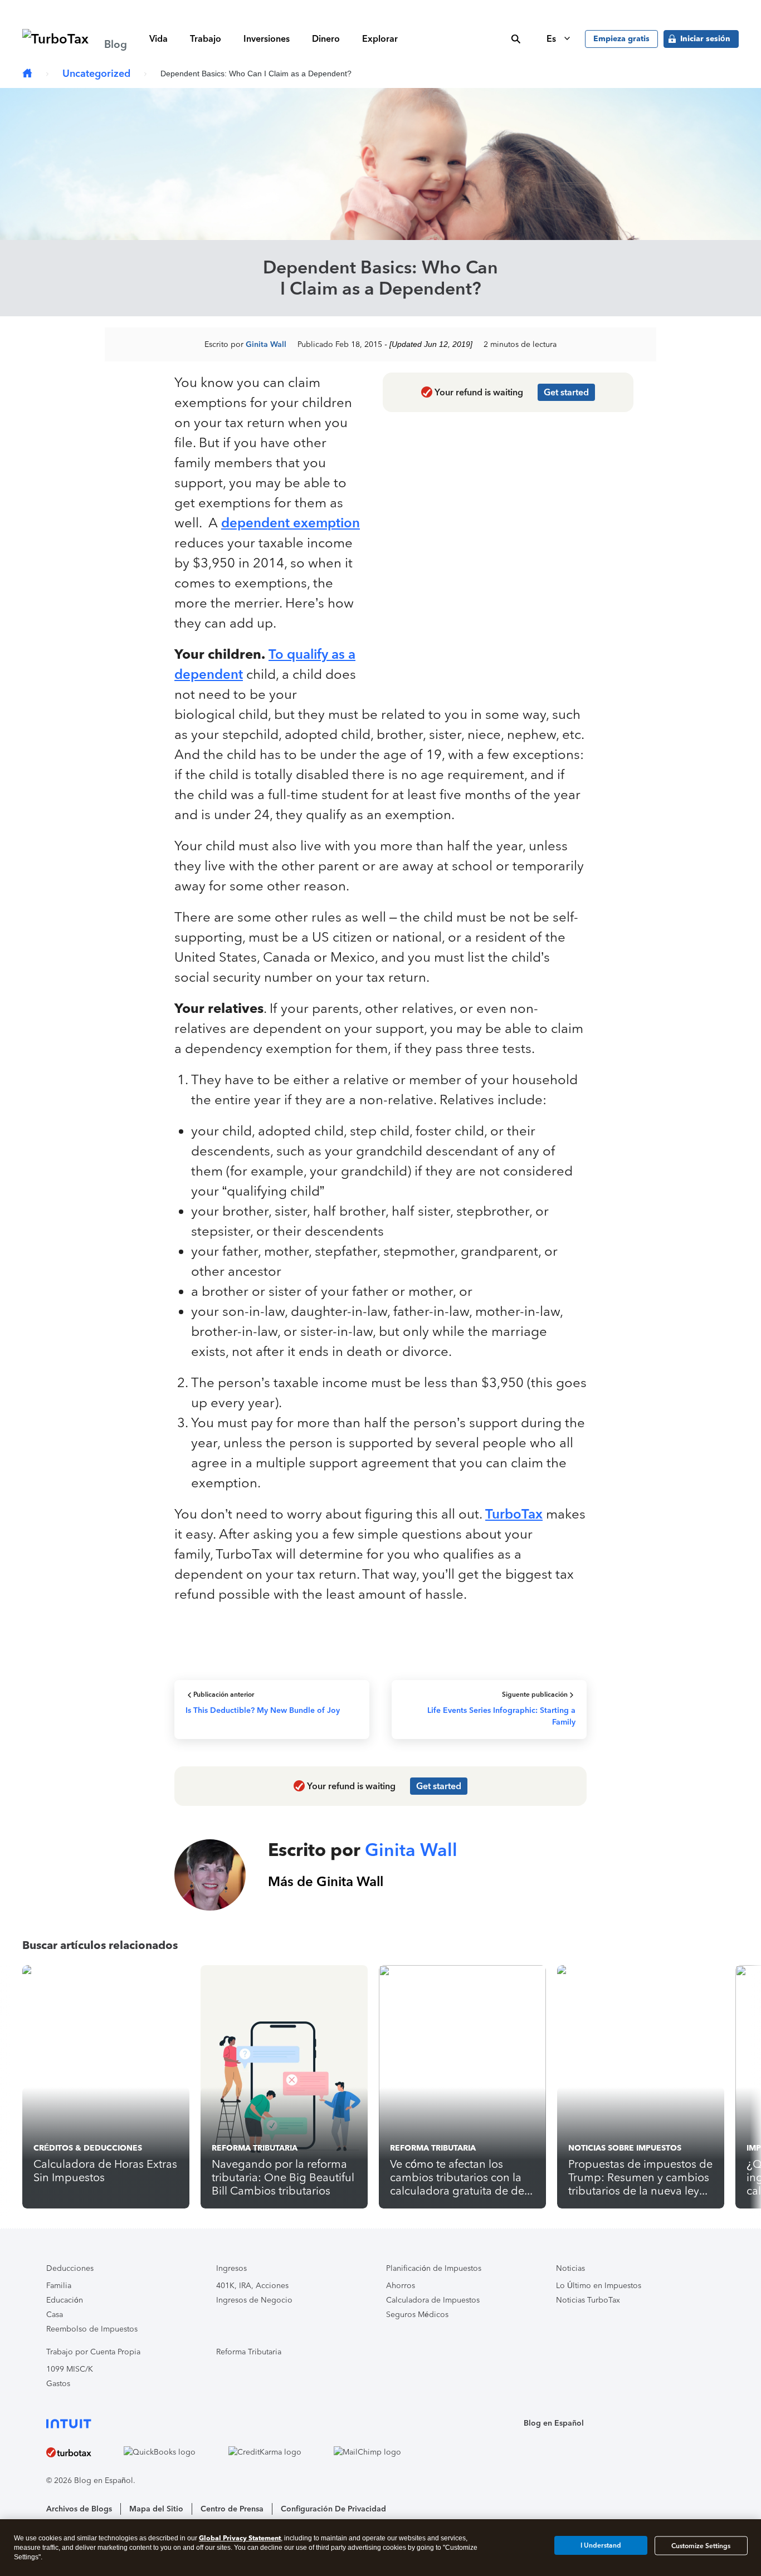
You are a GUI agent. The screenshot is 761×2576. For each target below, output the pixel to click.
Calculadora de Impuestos (433, 2300)
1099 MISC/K (70, 2369)
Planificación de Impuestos (434, 2268)
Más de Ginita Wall (326, 1881)
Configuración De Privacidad (333, 2509)
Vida (158, 39)
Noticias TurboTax (588, 2300)
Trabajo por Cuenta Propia (93, 2352)
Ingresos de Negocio (254, 2300)
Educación (65, 2300)
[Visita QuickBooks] (173, 2452)
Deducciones (70, 2268)
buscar (516, 39)
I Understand (601, 2545)
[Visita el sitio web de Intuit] (237, 2423)
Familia (59, 2286)
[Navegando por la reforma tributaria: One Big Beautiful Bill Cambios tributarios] (284, 2087)
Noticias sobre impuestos (625, 2148)
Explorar (380, 39)
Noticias (570, 2268)
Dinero (326, 39)
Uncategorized (96, 74)
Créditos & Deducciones (88, 2148)
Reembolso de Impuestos (92, 2329)
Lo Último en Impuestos (599, 2286)
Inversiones (267, 39)
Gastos (58, 2384)
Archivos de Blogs (79, 2509)
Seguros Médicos (417, 2315)
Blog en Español (554, 2423)
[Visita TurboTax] (82, 2452)
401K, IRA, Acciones (252, 2286)
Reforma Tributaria (255, 2148)
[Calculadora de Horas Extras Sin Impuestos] (106, 2087)
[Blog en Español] (27, 74)
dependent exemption (291, 523)
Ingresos (231, 2268)
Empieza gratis (621, 39)
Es (552, 39)
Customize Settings (701, 2545)
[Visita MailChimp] (381, 2452)
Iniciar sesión (705, 39)
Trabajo (206, 39)
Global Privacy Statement (240, 2538)
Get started (566, 392)
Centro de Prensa (232, 2509)
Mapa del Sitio (156, 2509)
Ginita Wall (266, 344)
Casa (55, 2315)
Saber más (555, 9)
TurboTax (514, 1514)
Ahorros (401, 2286)
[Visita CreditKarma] (278, 2452)
